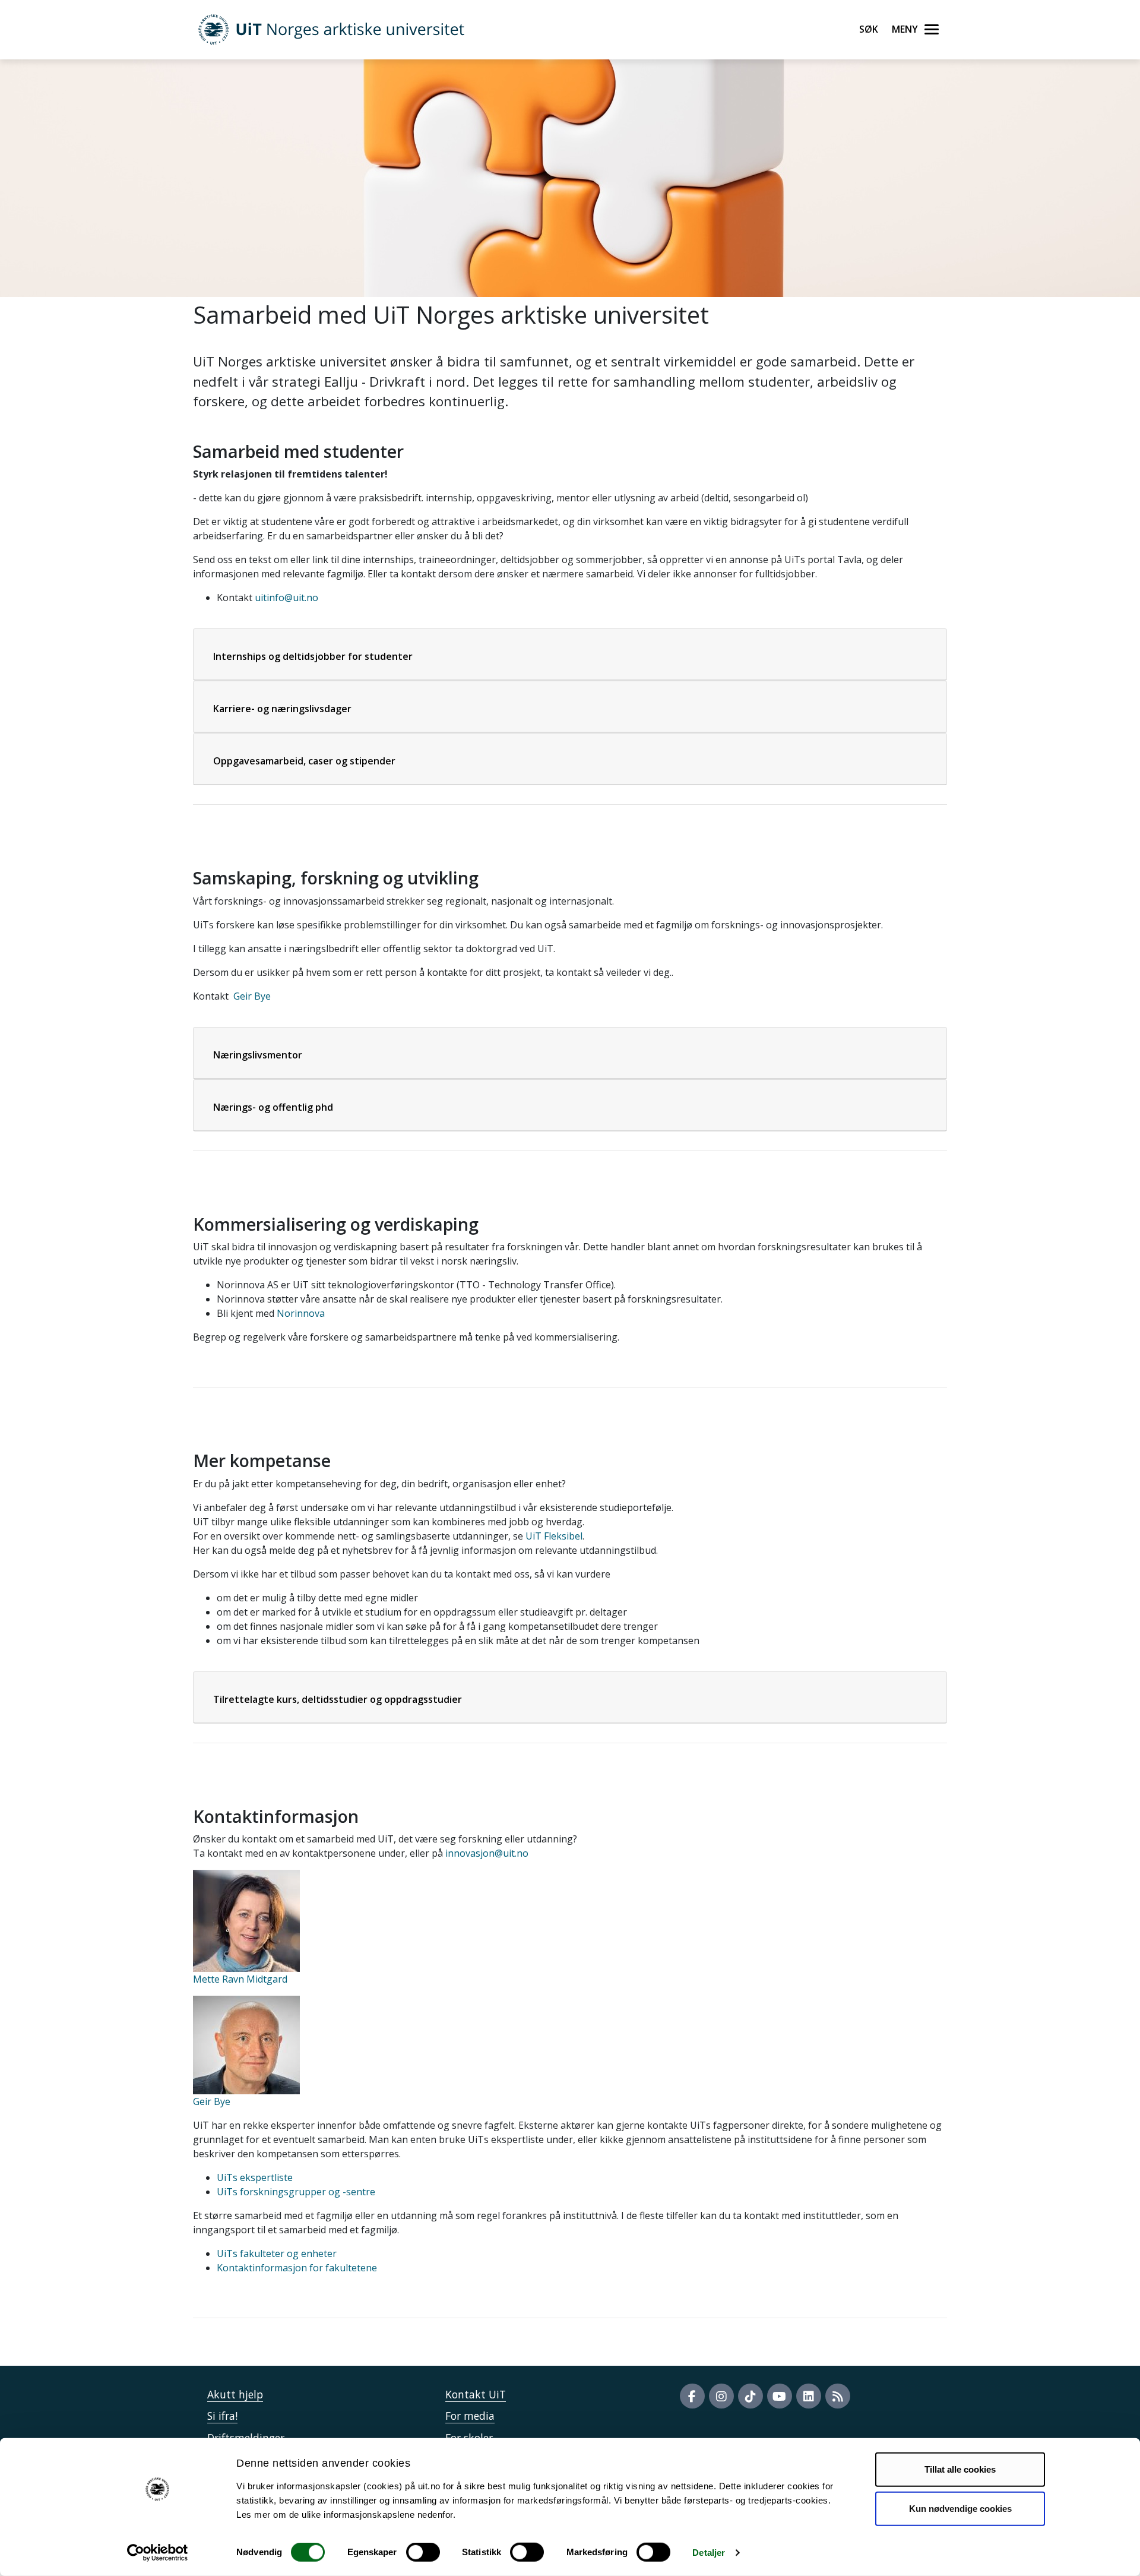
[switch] (423, 2552)
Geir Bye (252, 996)
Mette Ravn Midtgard (240, 1979)
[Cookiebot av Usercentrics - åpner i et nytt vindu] (158, 2553)
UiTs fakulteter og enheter (277, 2253)
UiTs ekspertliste (255, 2177)
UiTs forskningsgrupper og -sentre (296, 2192)
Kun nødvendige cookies (960, 2508)
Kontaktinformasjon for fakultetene (297, 2268)
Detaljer (709, 2553)
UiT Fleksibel (554, 1536)
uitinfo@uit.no (286, 598)
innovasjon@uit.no (487, 1853)
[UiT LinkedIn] (809, 2396)
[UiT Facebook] (692, 2396)
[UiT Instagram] (721, 2396)
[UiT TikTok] (750, 2396)
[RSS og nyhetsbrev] (838, 2396)
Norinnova (300, 1313)
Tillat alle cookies (960, 2469)
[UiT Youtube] (780, 2396)
